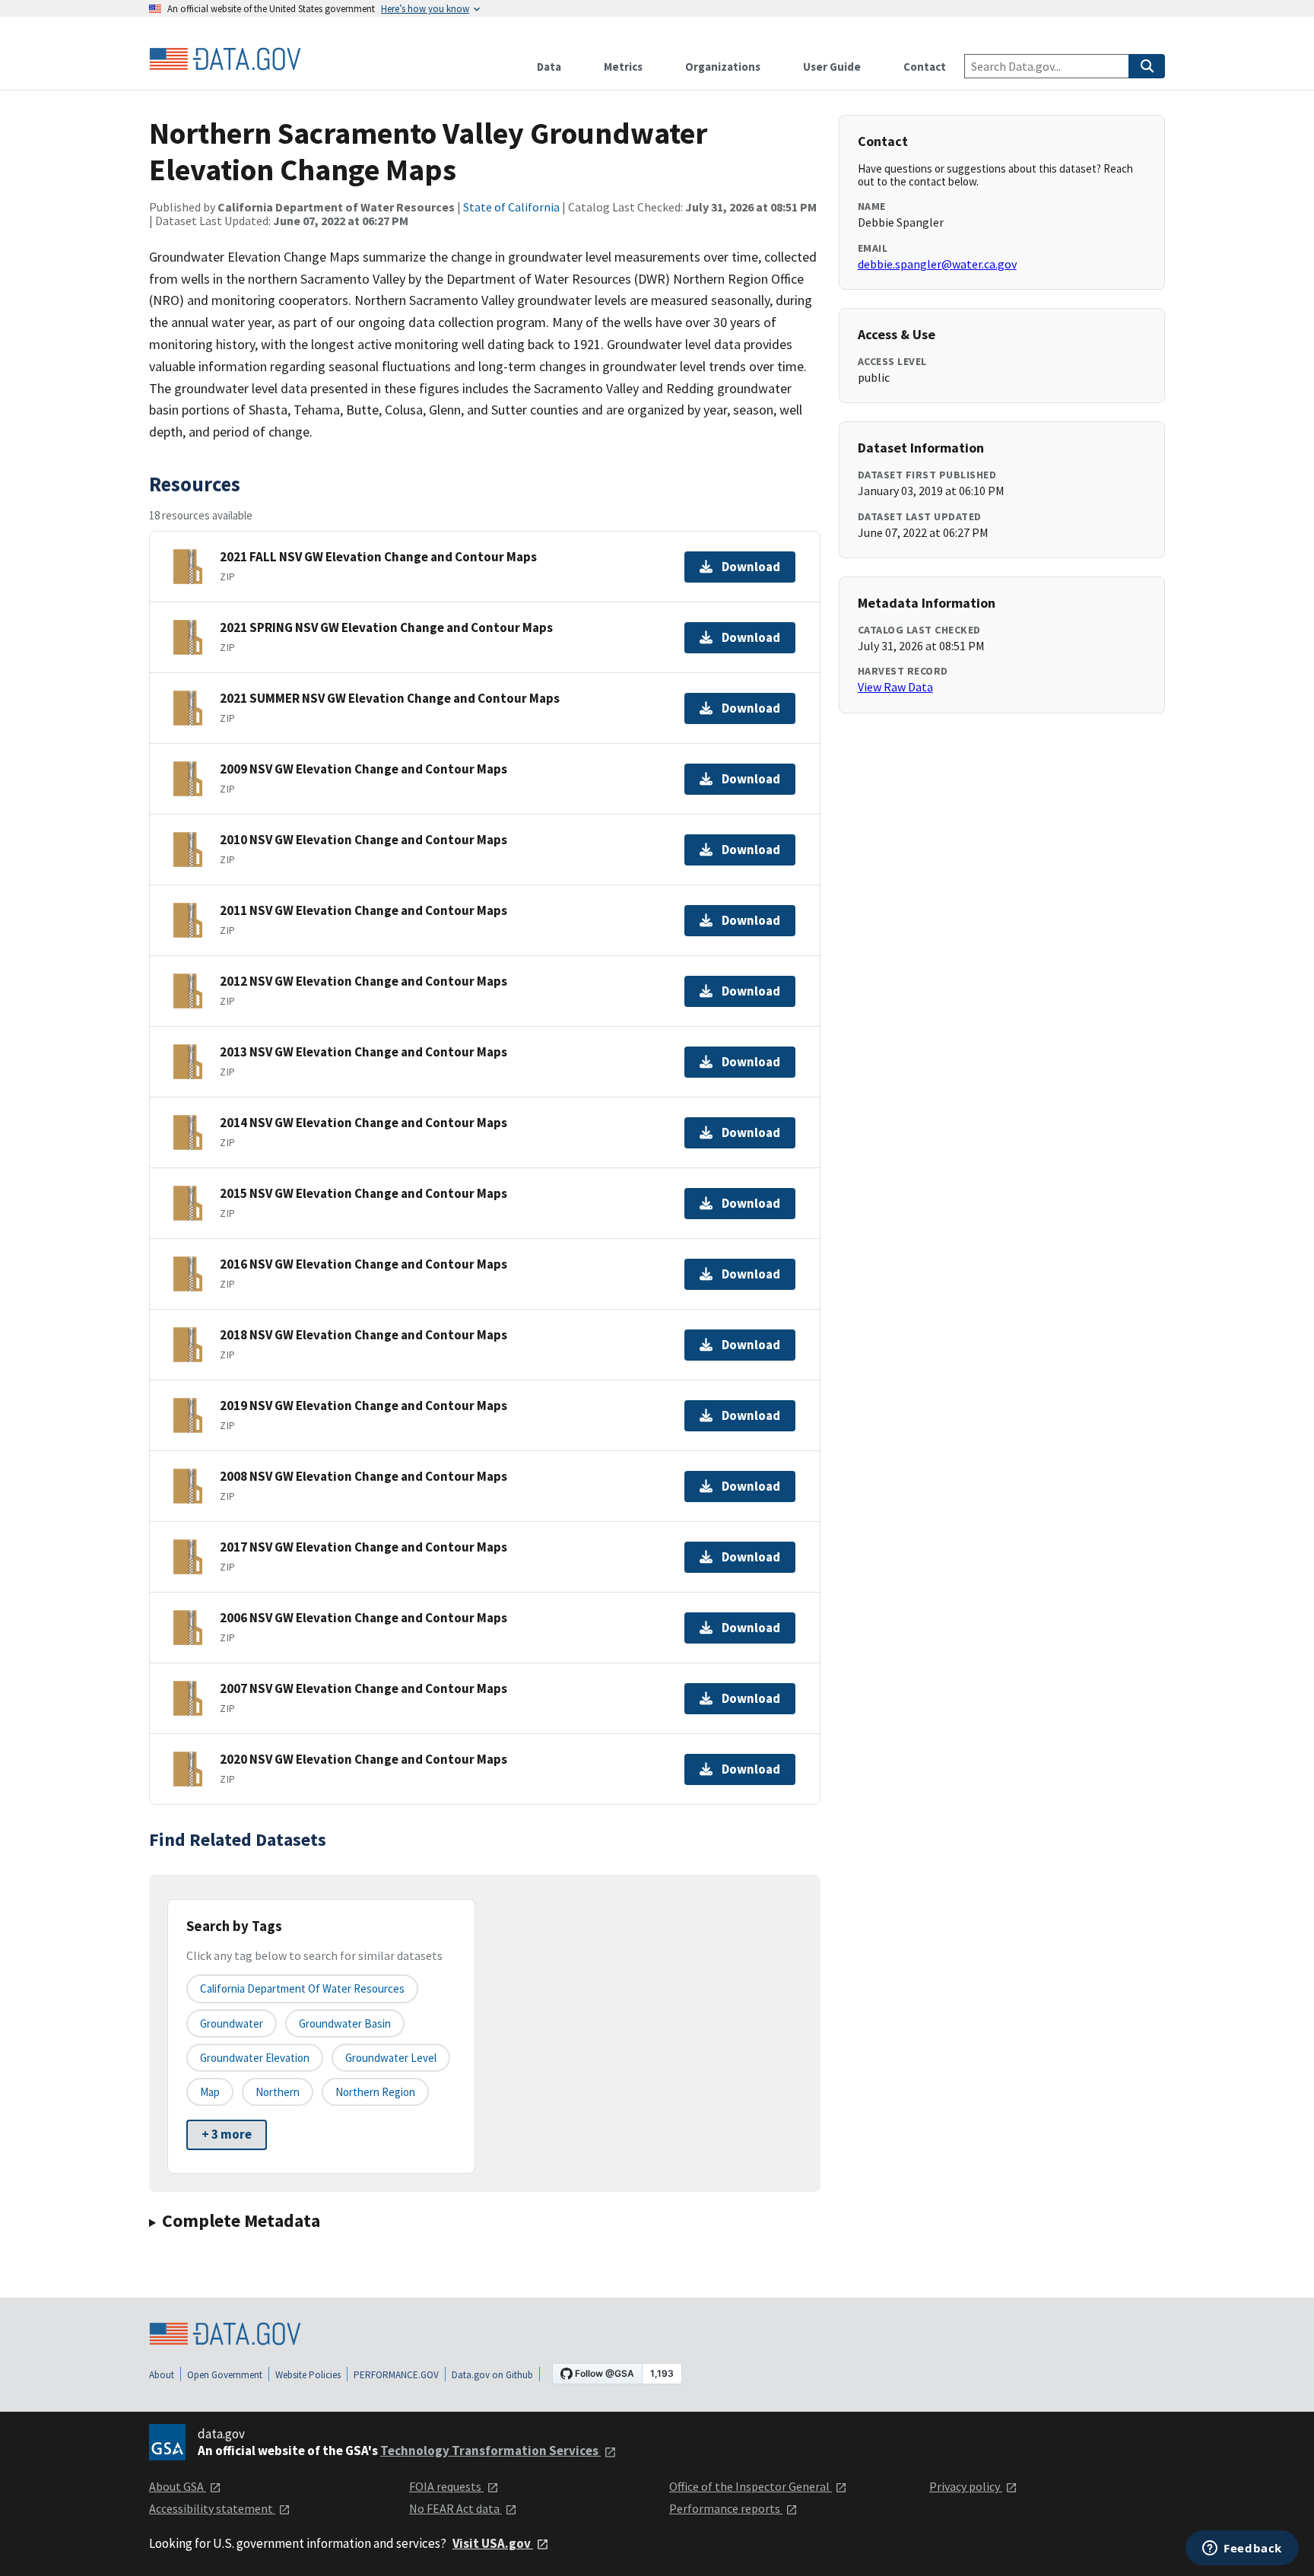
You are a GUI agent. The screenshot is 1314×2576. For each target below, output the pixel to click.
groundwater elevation (255, 2058)
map (210, 2092)
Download (751, 567)
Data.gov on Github (492, 2375)
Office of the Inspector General (751, 2486)
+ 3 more (227, 2134)
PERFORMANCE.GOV (396, 2375)
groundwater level (391, 2058)
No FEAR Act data (455, 2508)
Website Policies (308, 2375)
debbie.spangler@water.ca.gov (937, 264)
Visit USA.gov (493, 2543)
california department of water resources (302, 1988)
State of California (511, 207)
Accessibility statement (212, 2508)
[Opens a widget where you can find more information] (1242, 2549)
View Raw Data (895, 687)
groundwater (232, 2023)
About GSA (178, 2486)
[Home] (225, 59)
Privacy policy (966, 2486)
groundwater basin (345, 2023)
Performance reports (726, 2508)
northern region (375, 2092)
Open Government (225, 2375)
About (162, 2375)
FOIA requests (446, 2486)
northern (278, 2092)
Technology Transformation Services (490, 2451)
